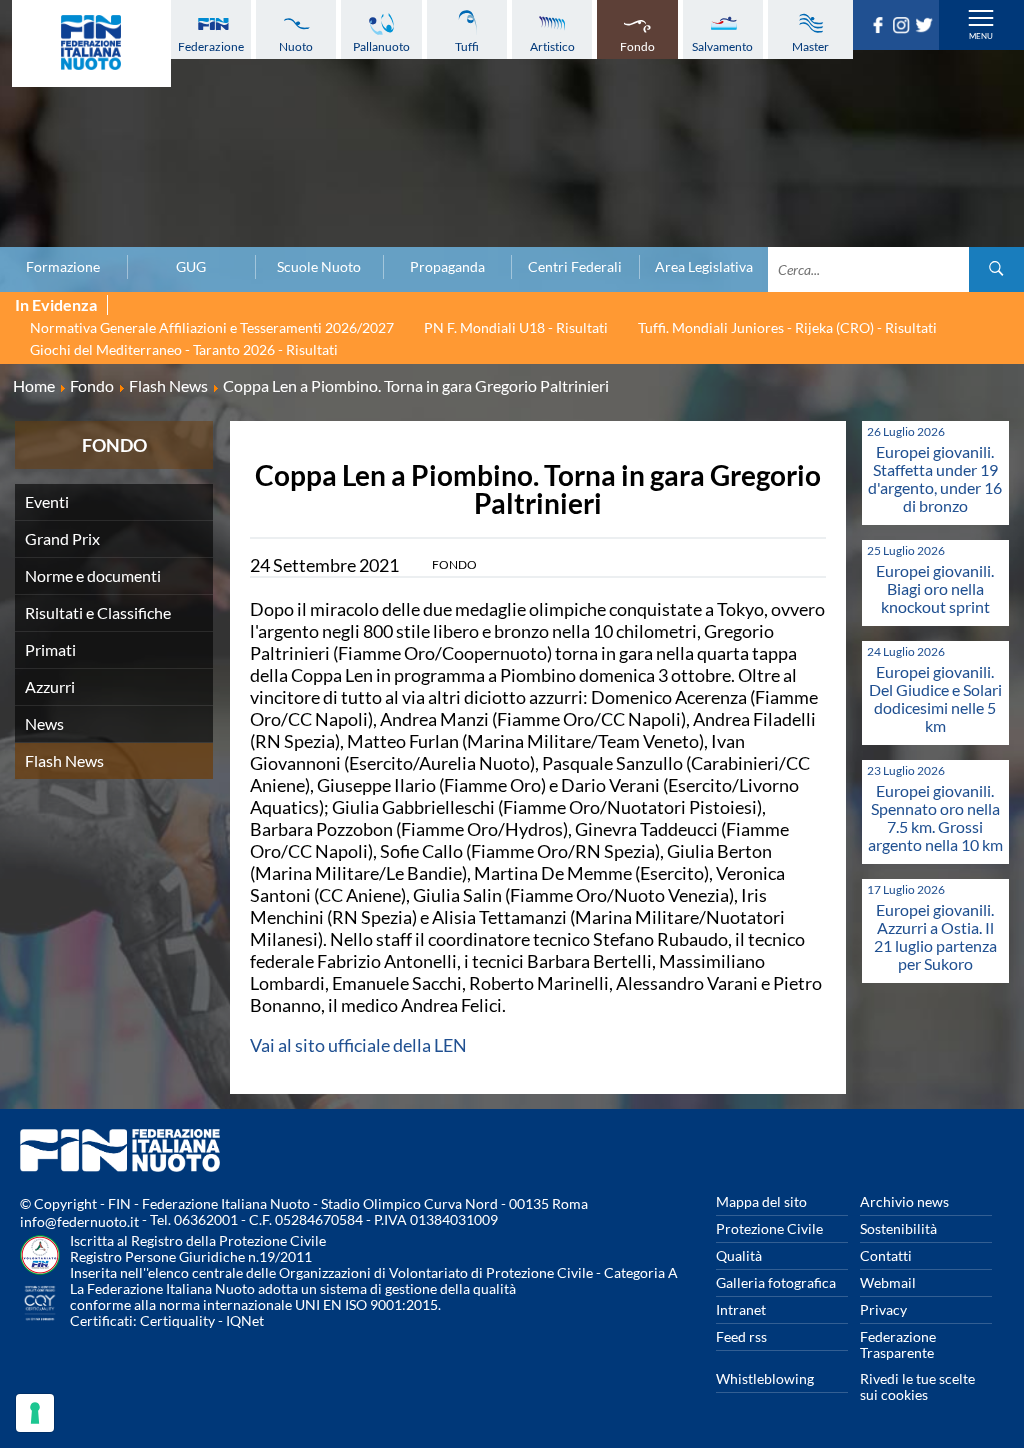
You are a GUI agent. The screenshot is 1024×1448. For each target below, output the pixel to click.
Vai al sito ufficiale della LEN (358, 1045)
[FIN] (91, 43)
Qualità (739, 1255)
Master (810, 46)
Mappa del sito (761, 1201)
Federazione (211, 46)
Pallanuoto (381, 46)
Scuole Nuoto (319, 267)
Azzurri (50, 686)
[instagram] (903, 27)
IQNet (245, 1320)
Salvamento (722, 46)
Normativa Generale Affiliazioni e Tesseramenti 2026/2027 (212, 327)
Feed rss (741, 1336)
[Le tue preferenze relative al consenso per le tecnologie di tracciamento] (35, 1413)
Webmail (888, 1282)
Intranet (741, 1309)
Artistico (552, 46)
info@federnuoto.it (79, 1221)
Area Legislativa (704, 267)
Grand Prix (62, 538)
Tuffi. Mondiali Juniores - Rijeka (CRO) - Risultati (787, 327)
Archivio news (904, 1201)
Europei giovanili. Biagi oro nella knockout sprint (935, 588)
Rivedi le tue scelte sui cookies (917, 1386)
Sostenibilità (898, 1228)
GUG (191, 267)
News (44, 723)
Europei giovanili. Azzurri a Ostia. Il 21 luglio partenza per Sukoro (935, 936)
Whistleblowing (765, 1378)
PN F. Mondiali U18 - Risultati (516, 327)
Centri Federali (575, 267)
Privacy (883, 1309)
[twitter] (926, 27)
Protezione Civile (769, 1228)
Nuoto (296, 46)
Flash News (64, 760)
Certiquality (177, 1320)
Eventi (47, 501)
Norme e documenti (93, 575)
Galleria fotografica (776, 1282)
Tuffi (467, 46)
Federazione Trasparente (898, 1344)
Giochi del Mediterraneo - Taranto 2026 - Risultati (184, 349)
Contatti (886, 1255)
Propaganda (447, 267)
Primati (50, 649)
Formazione (63, 267)
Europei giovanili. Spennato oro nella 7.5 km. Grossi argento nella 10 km (935, 817)
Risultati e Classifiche (98, 612)
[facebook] (880, 27)
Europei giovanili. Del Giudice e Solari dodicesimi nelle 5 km (935, 698)
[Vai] (996, 269)
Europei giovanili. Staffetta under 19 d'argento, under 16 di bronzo (935, 478)
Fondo (637, 46)
